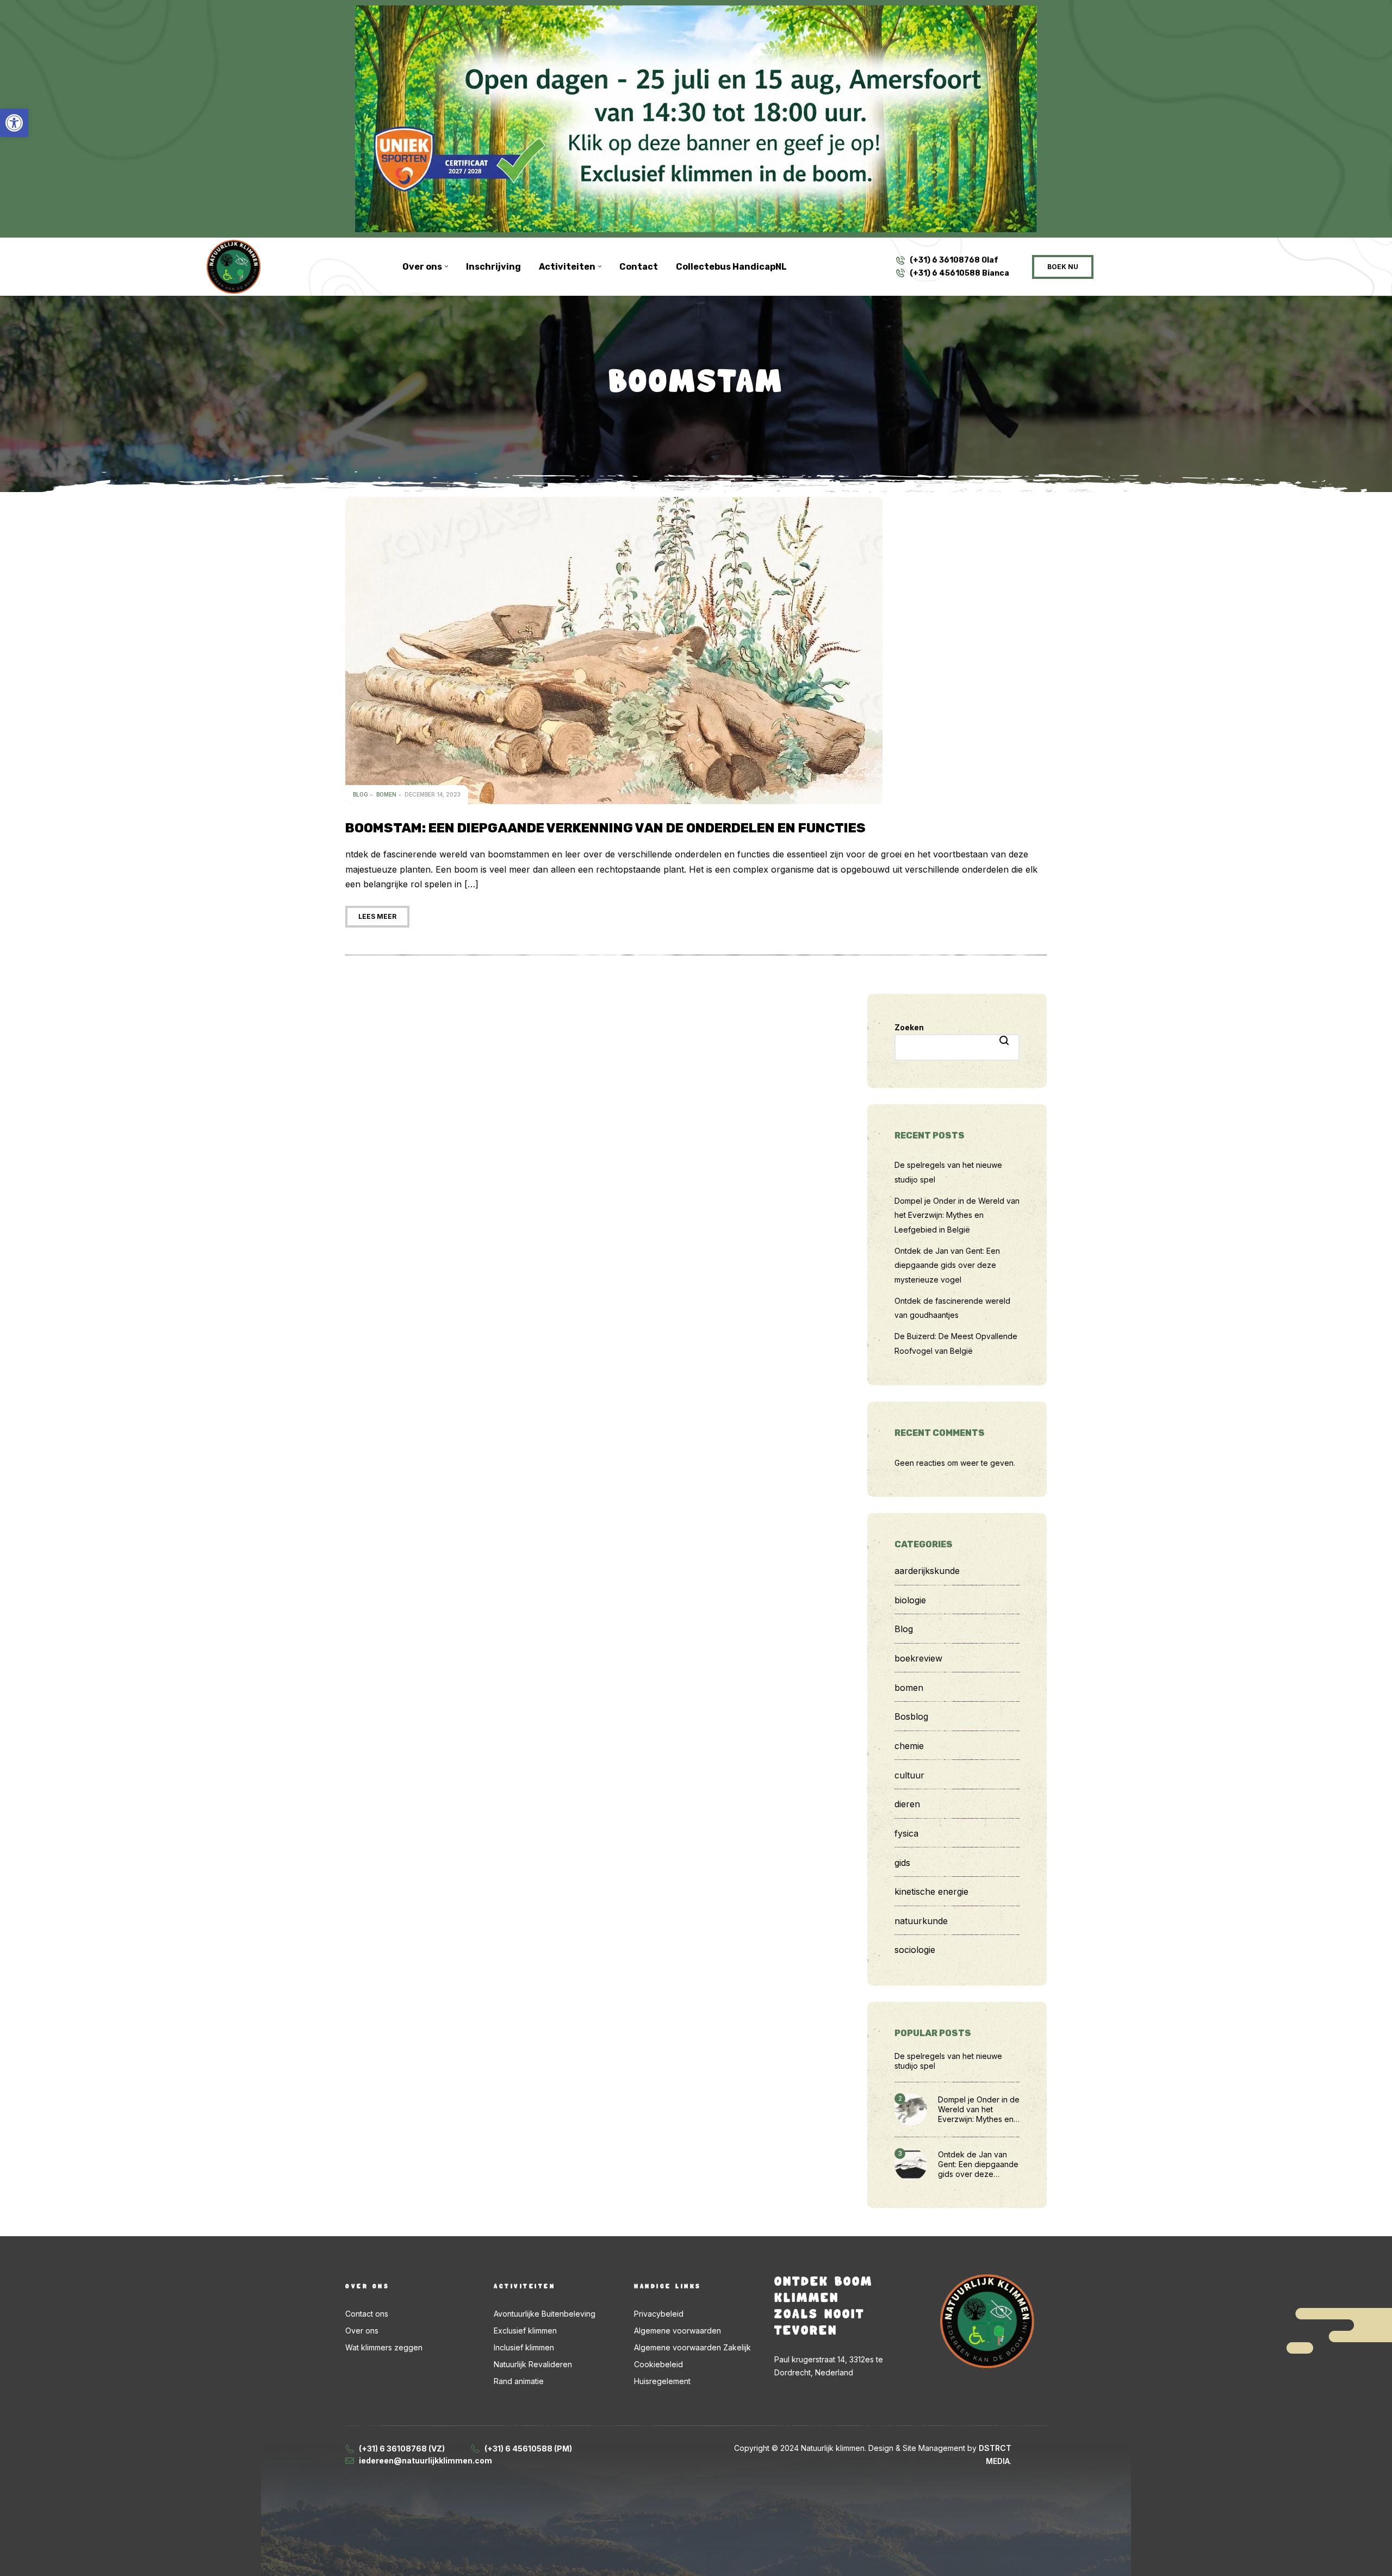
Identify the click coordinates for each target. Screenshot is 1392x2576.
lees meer (377, 916)
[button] (14, 123)
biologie (910, 1600)
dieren (907, 1804)
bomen (386, 794)
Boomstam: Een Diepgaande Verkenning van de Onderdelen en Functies (605, 828)
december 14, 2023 (433, 794)
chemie (909, 1746)
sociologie (915, 1950)
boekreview (918, 1658)
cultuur (909, 1775)
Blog (361, 794)
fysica (906, 1833)
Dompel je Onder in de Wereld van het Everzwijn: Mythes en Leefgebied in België (957, 1215)
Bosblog (911, 1716)
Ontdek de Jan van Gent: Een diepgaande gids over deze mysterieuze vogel (947, 1265)
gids (902, 1863)
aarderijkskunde (927, 1571)
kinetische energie (931, 1891)
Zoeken (909, 1027)
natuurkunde (921, 1921)
